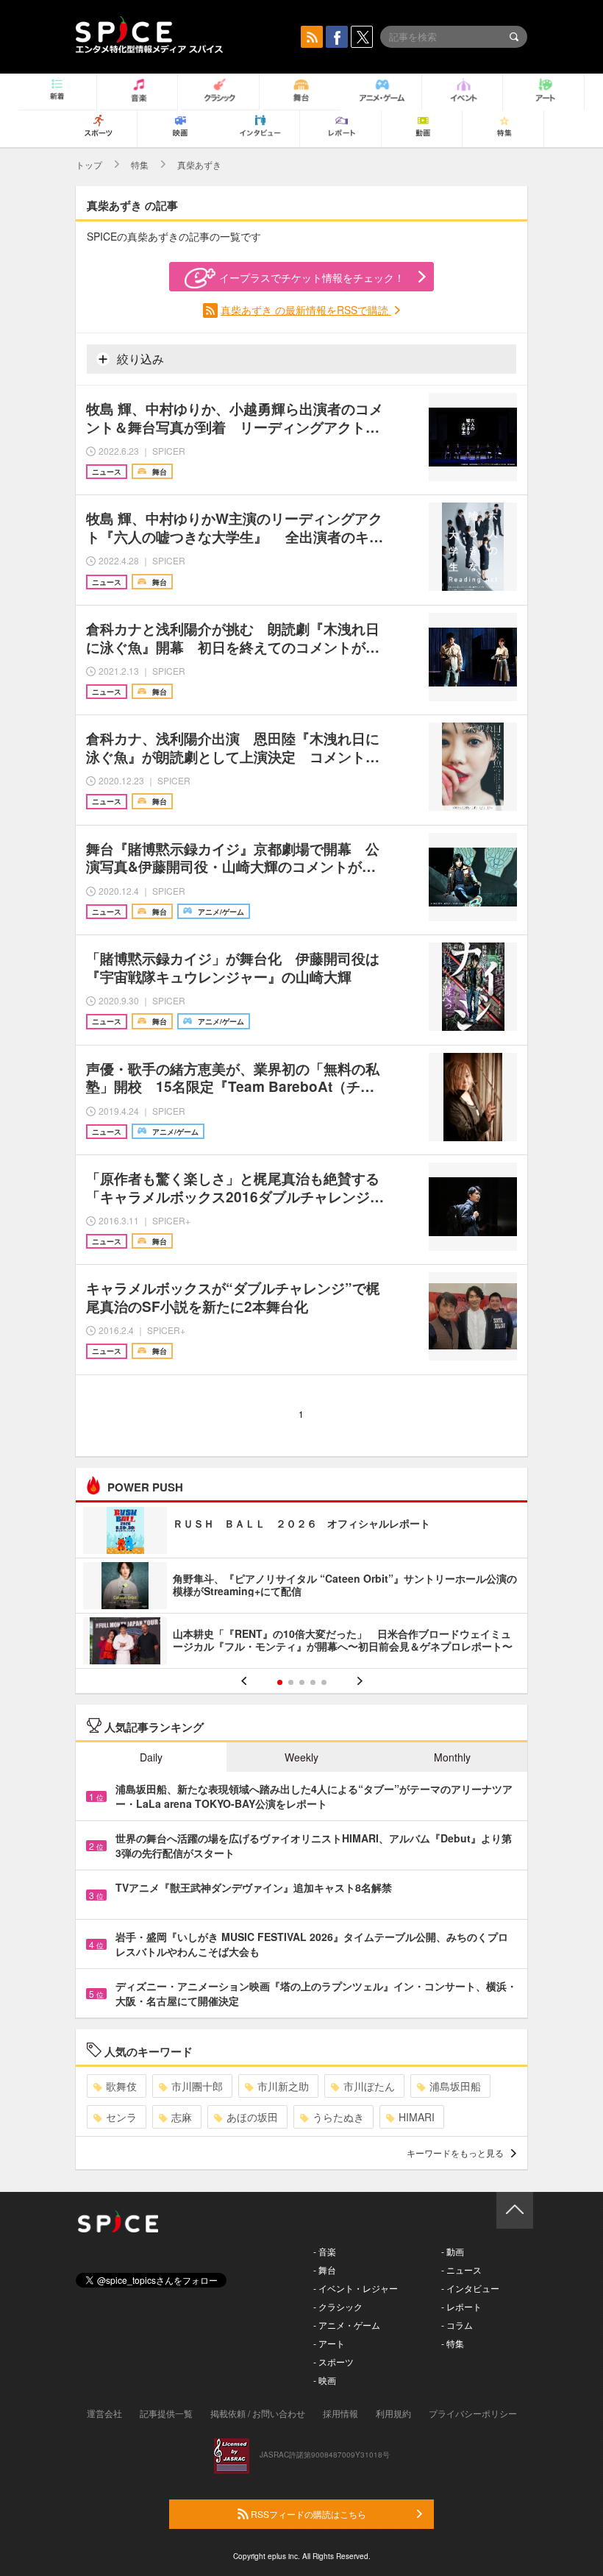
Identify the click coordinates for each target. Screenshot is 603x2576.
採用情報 (340, 2413)
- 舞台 (325, 2270)
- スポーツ (333, 2362)
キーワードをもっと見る (455, 2153)
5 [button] (324, 1682)
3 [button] (302, 1682)
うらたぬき (338, 2117)
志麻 (182, 2117)
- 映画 (325, 2380)
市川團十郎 (197, 2086)
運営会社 (104, 2413)
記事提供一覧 (166, 2413)
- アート (329, 2343)
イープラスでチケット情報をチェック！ (312, 277)
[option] (301, 1587)
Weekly (301, 1757)
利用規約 (393, 2413)
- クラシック (338, 2306)
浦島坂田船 (455, 2086)
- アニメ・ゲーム (347, 2325)
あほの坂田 (252, 2117)
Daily (151, 1757)
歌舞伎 (121, 2086)
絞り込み (139, 359)
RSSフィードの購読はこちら (307, 2514)
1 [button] (280, 1682)
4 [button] (313, 1682)
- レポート (461, 2306)
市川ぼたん (369, 2086)
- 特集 (453, 2343)
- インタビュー (470, 2288)
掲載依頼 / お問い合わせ (258, 2413)
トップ (89, 164)
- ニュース (461, 2270)
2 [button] (291, 1682)
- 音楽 (325, 2251)
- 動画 (453, 2251)
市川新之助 (283, 2086)
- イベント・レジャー (356, 2288)
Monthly (452, 1757)
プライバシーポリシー (473, 2413)
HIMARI (417, 2117)
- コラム (457, 2325)
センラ (121, 2117)
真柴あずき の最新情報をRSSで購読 (306, 310)
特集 (140, 164)
